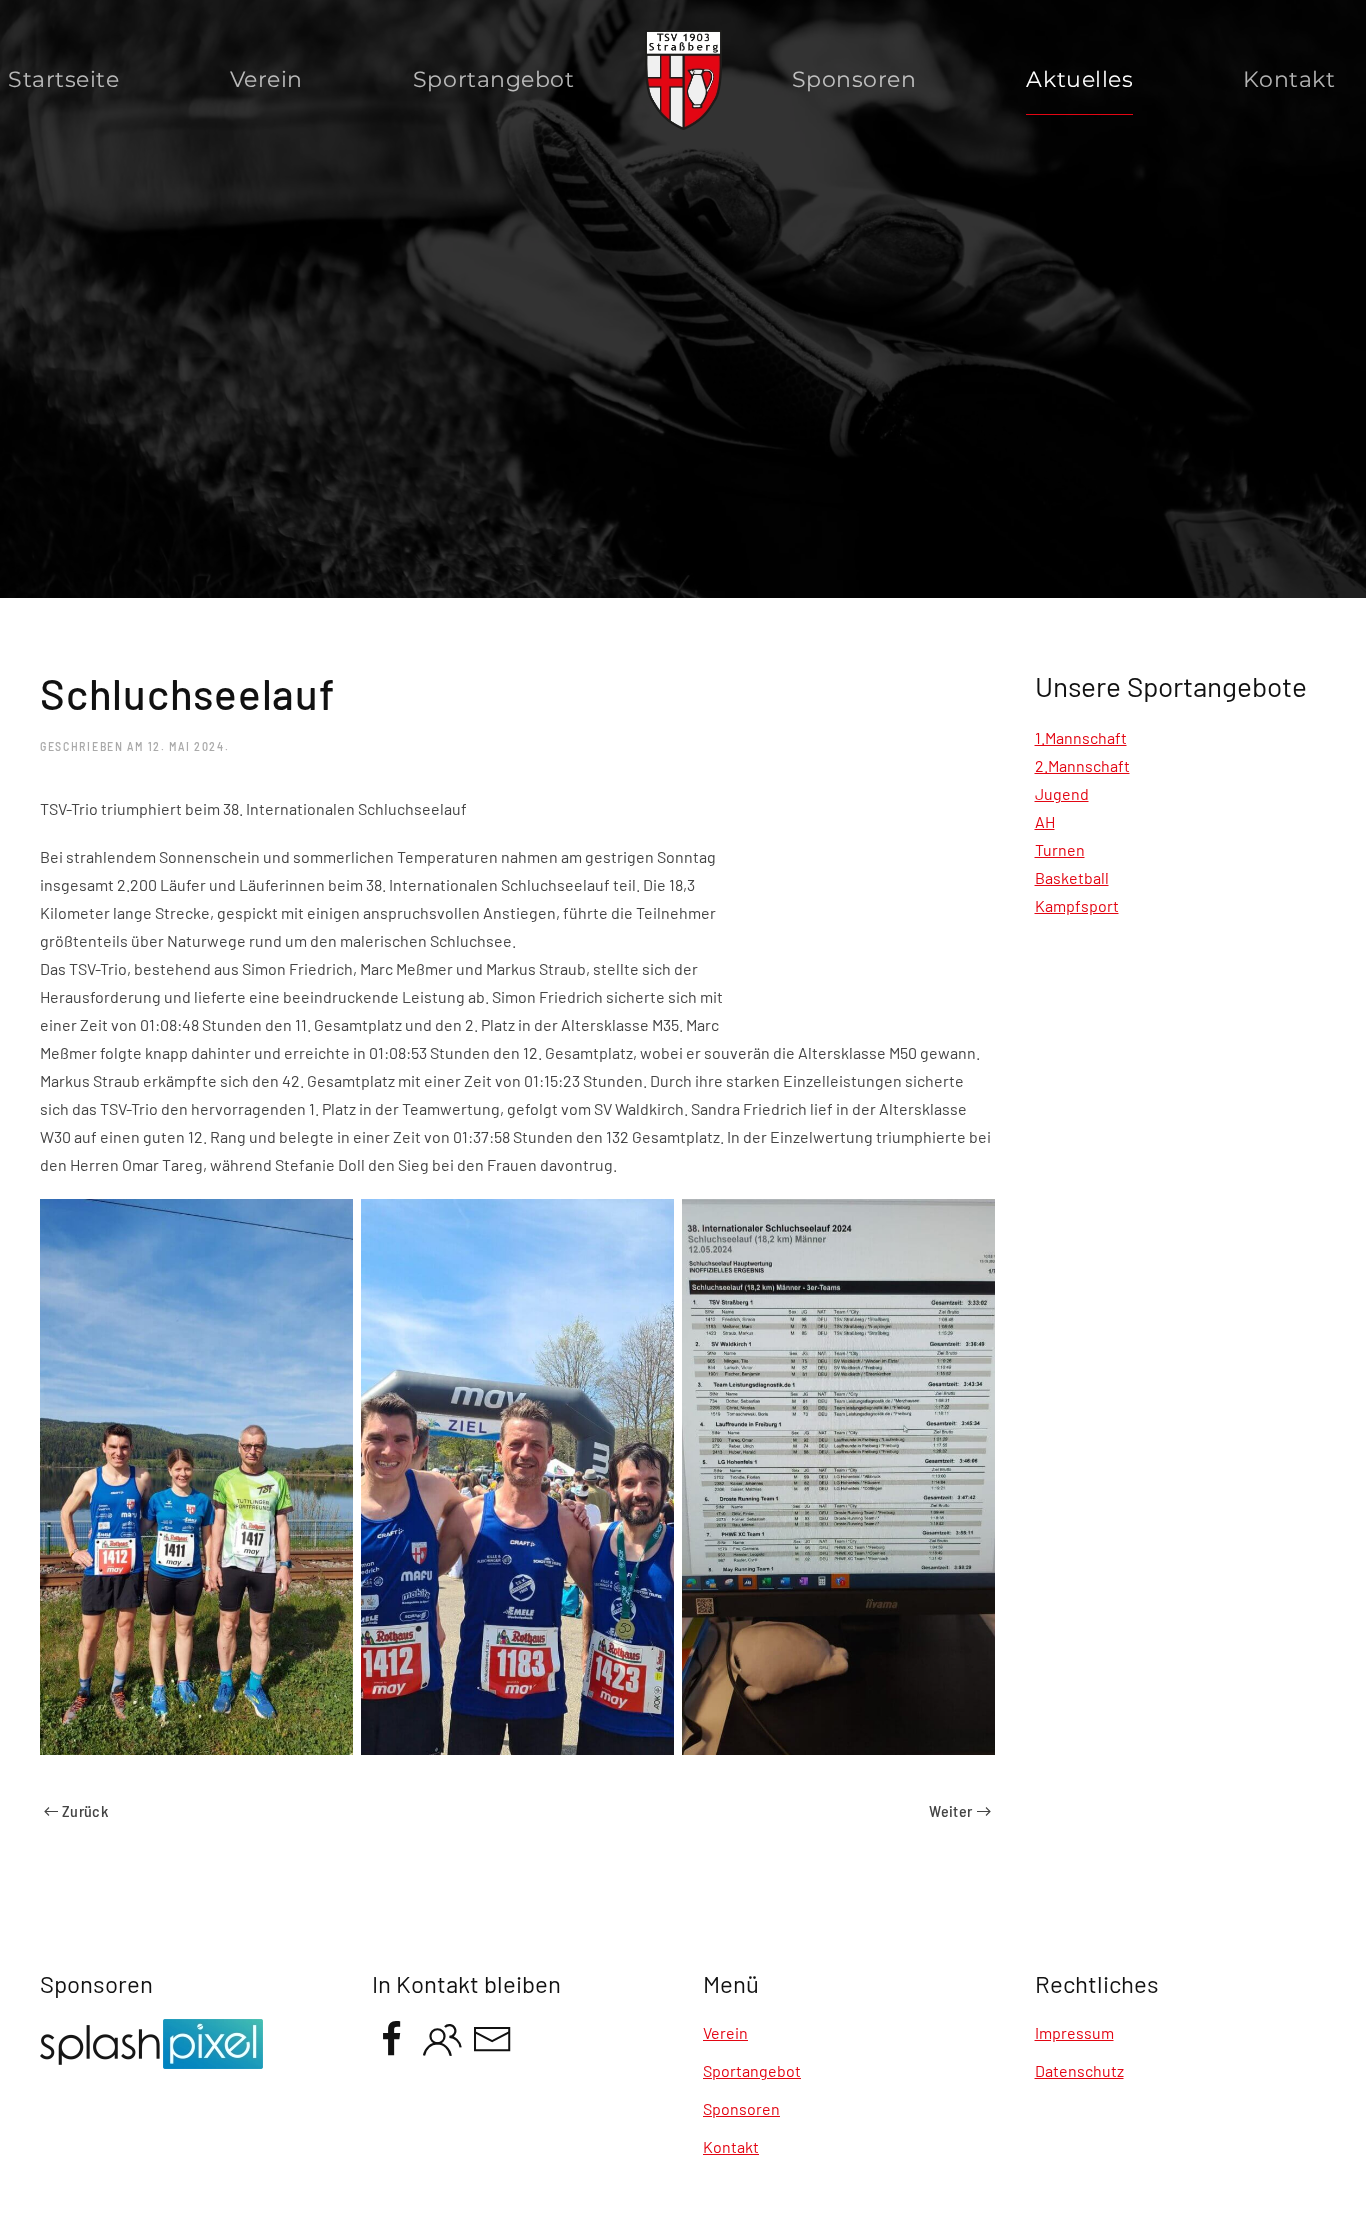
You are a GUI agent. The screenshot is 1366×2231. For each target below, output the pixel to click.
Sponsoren (854, 79)
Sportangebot (752, 2070)
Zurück (85, 1810)
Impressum (1074, 2032)
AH (1045, 821)
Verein (266, 79)
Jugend (1062, 793)
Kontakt (731, 2146)
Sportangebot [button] (494, 79)
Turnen (1060, 849)
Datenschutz (1079, 2070)
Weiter (950, 1810)
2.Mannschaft (1082, 765)
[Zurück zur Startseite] (683, 80)
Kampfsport (1077, 905)
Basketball (1072, 877)
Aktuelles (1079, 79)
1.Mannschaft (1081, 737)
